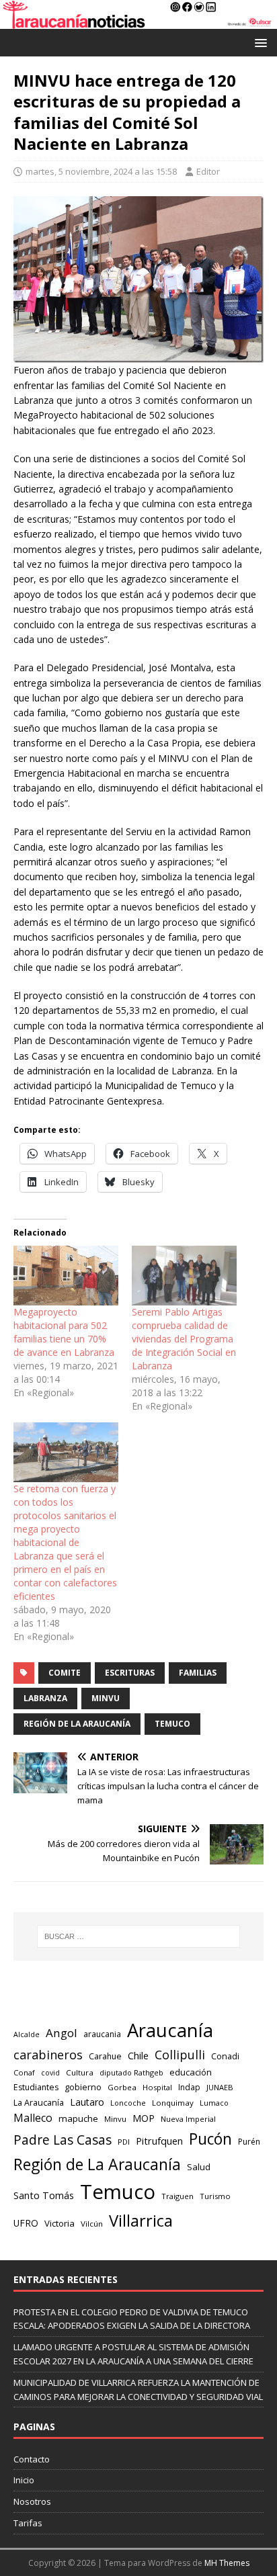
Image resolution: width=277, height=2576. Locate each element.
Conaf (24, 2072)
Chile (138, 2055)
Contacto (32, 2459)
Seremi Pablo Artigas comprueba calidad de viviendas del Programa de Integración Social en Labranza (184, 1339)
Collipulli (180, 2055)
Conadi (225, 2056)
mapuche (78, 2118)
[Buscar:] (139, 1936)
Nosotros (32, 2501)
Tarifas (28, 2523)
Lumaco (214, 2103)
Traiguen (177, 2196)
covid (50, 2073)
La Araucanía (39, 2103)
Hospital (157, 2087)
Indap (189, 2087)
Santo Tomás (44, 2195)
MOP (144, 2118)
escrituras (130, 1673)
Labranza (45, 1698)
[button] (259, 42)
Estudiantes (36, 2087)
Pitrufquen (159, 2141)
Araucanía (170, 2030)
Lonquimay (173, 2103)
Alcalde (27, 2034)
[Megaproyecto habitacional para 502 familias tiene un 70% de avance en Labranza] (66, 1276)
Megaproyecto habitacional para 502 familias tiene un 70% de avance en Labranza (64, 1332)
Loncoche (128, 2103)
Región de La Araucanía (77, 1724)
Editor (208, 171)
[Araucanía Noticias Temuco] (138, 21)
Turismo (215, 2196)
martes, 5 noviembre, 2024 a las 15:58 (101, 171)
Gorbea (122, 2087)
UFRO (26, 2223)
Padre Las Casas (63, 2140)
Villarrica (141, 2221)
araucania (102, 2034)
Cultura (80, 2072)
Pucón (210, 2139)
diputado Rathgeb (131, 2072)
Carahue (105, 2056)
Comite (65, 1673)
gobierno (83, 2087)
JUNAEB (220, 2087)
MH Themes (227, 2563)
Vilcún (92, 2224)
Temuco (172, 1724)
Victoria (60, 2223)
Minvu (106, 1698)
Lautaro (87, 2102)
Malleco (33, 2118)
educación (191, 2072)
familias (198, 1673)
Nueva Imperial (188, 2119)
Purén (249, 2142)
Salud (199, 2167)
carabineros (48, 2055)
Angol (62, 2033)
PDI (124, 2142)
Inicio (24, 2480)
